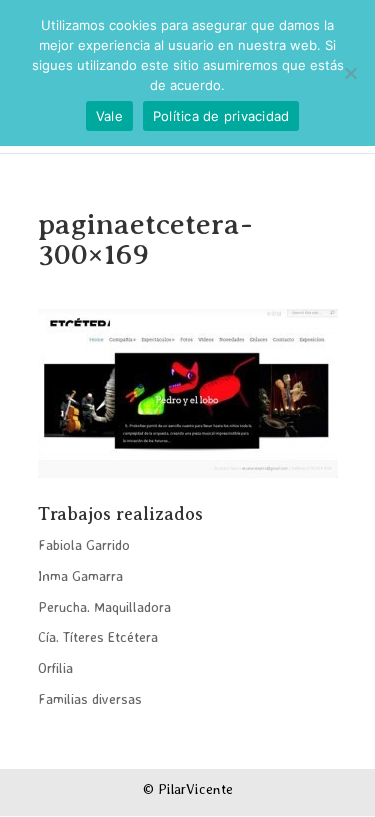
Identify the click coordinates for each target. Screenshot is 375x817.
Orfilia (55, 667)
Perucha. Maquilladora (104, 606)
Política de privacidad (221, 116)
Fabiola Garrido (84, 544)
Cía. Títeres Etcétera (98, 636)
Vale (109, 116)
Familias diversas (90, 698)
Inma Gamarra (80, 575)
